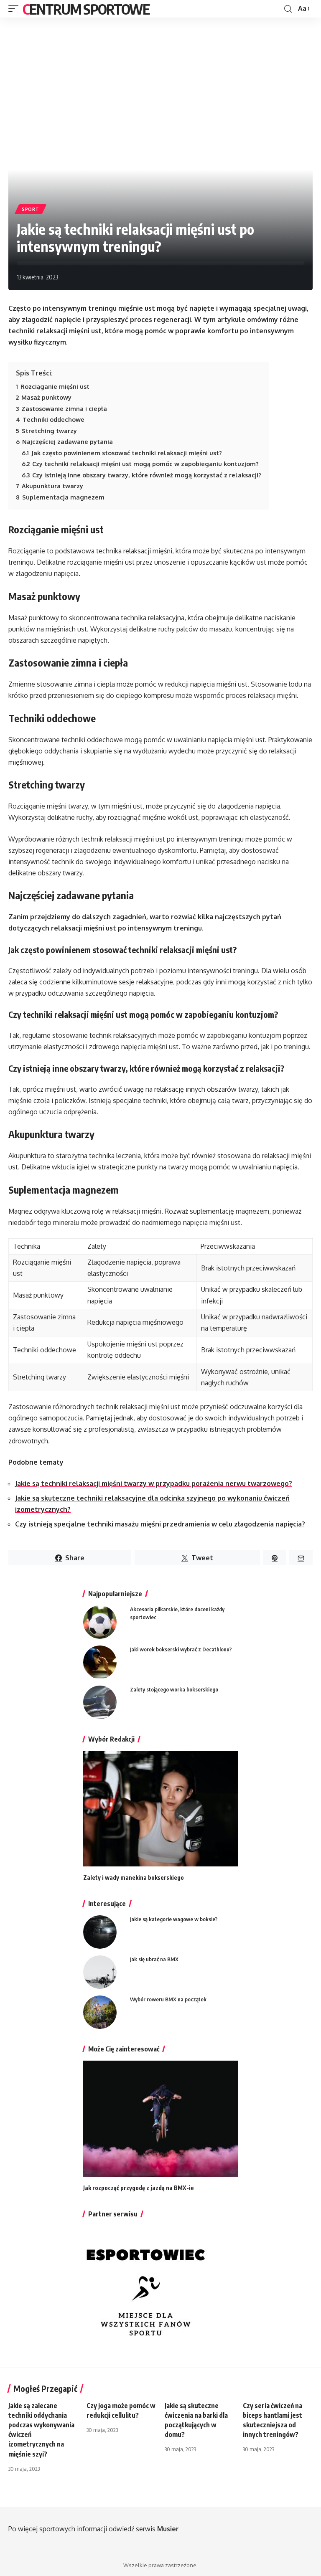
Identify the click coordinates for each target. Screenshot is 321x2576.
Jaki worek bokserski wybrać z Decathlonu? (181, 1649)
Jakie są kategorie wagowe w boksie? (174, 1919)
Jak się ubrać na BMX (154, 1959)
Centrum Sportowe (86, 9)
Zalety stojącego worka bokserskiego (174, 1689)
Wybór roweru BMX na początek (168, 1999)
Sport (31, 209)
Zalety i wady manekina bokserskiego (134, 1877)
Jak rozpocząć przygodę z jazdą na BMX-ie (139, 2188)
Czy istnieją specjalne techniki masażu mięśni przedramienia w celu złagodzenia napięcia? (160, 1524)
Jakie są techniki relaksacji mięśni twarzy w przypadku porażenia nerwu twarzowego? (154, 1483)
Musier (168, 2529)
